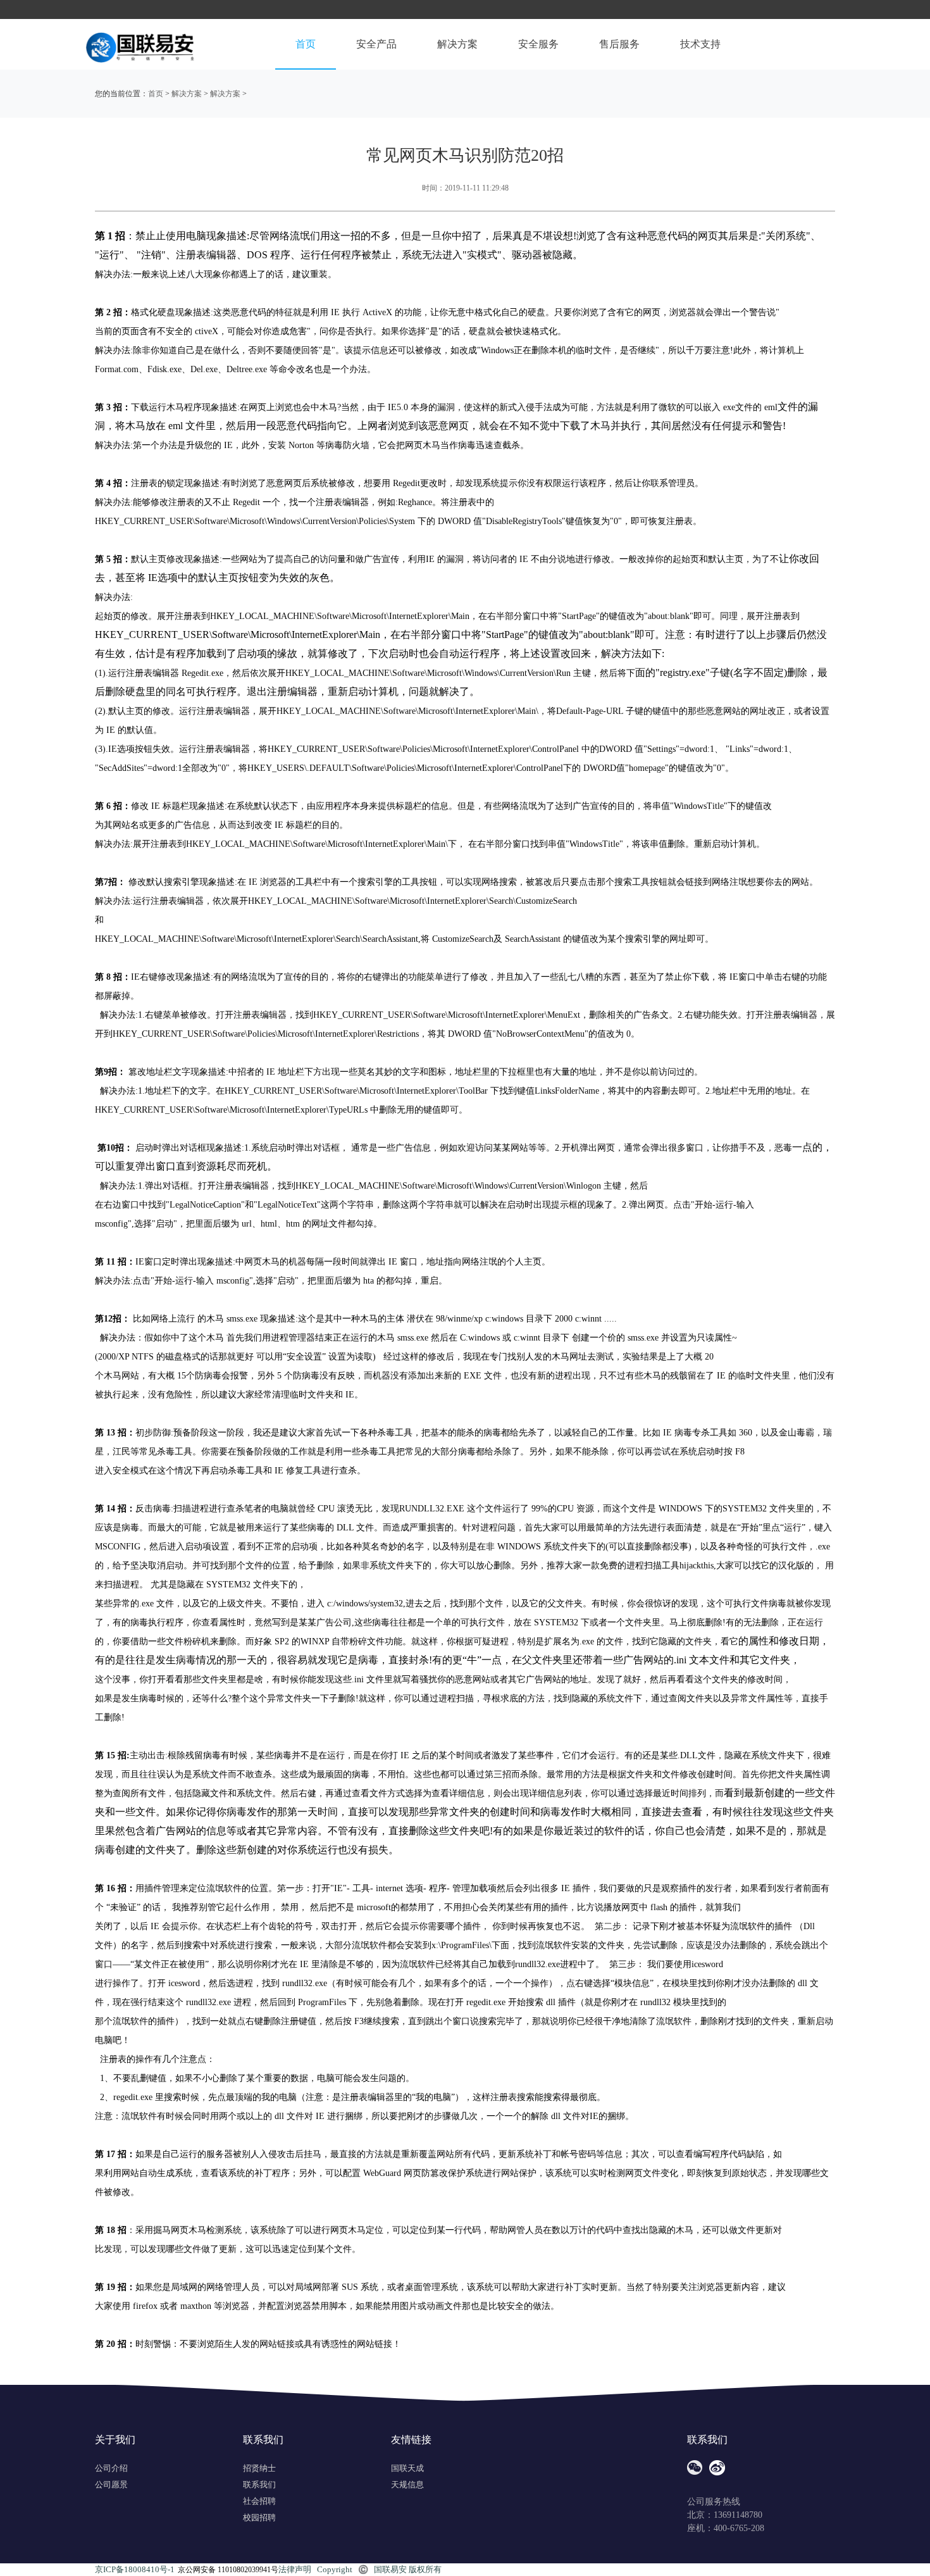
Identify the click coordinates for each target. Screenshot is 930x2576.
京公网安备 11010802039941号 (228, 2570)
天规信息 (407, 2485)
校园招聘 (259, 2517)
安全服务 (538, 44)
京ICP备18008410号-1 (135, 2569)
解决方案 (457, 44)
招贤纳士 (259, 2468)
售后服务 (619, 44)
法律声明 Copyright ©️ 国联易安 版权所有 (360, 2569)
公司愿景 (111, 2485)
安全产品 (376, 44)
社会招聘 (259, 2501)
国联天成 (407, 2468)
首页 (306, 44)
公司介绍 (111, 2468)
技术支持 (700, 44)
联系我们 (259, 2485)
